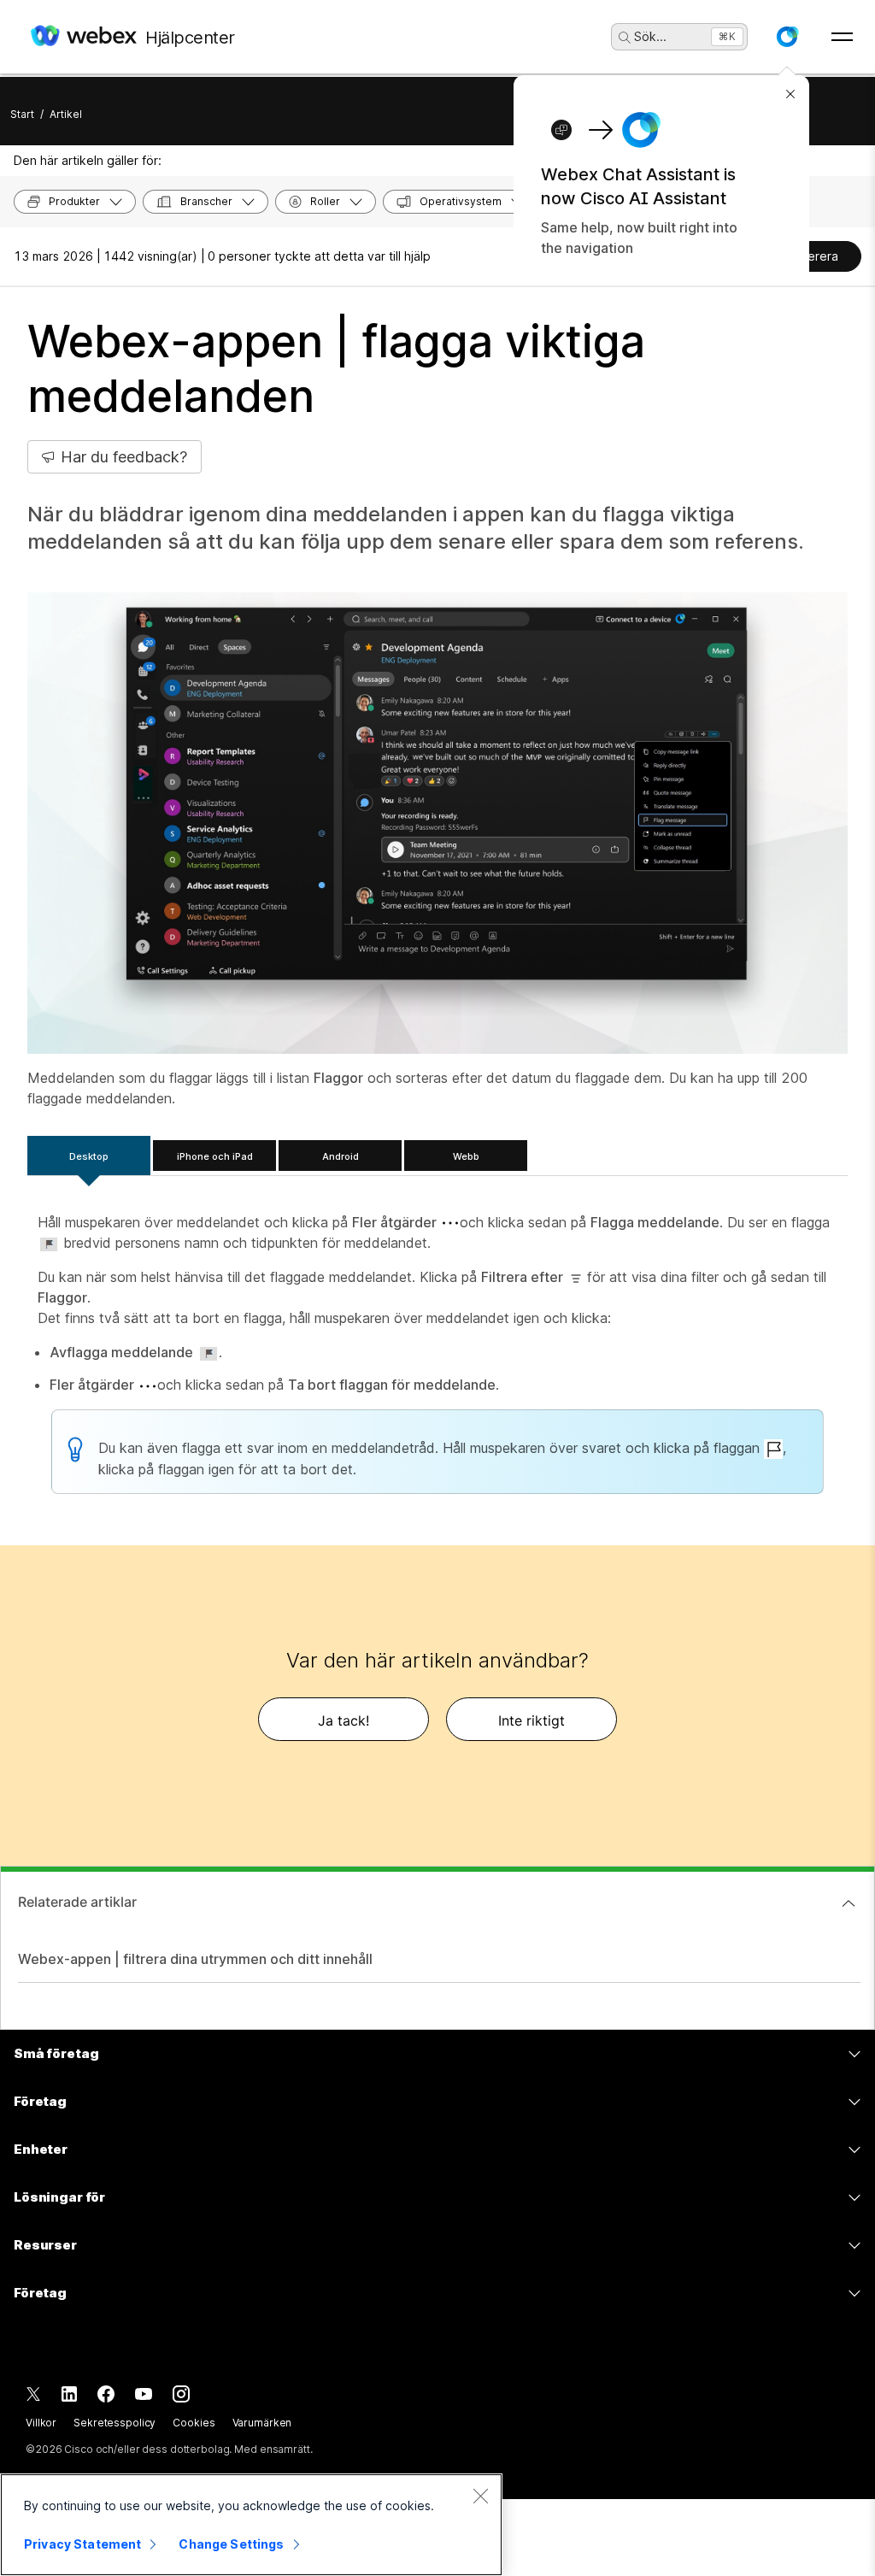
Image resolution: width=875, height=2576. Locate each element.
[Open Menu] (842, 37)
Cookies (194, 2423)
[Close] (480, 2496)
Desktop (89, 1156)
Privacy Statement (82, 2544)
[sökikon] (625, 38)
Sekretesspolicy (115, 2423)
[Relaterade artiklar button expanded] (849, 1903)
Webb (466, 1156)
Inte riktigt (531, 1720)
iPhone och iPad (215, 1156)
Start (22, 114)
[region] (251, 2525)
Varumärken (262, 2423)
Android (341, 1156)
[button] (787, 37)
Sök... (650, 36)
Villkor (41, 2423)
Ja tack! (344, 1720)
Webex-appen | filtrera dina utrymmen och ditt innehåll (195, 1959)
